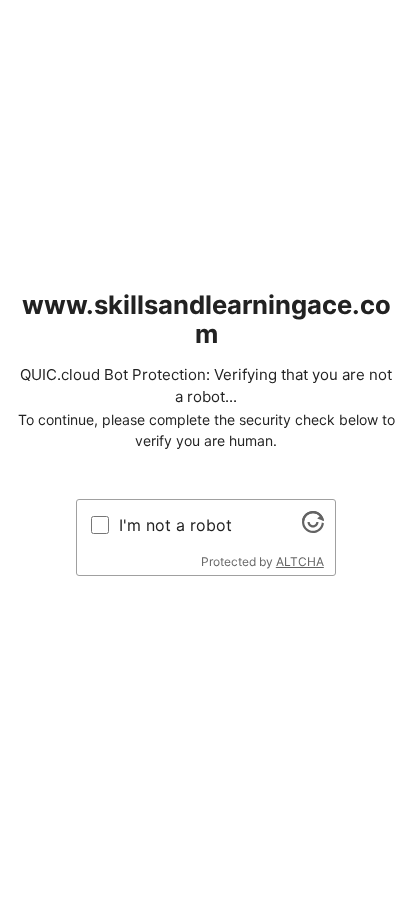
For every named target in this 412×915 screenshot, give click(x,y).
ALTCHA (300, 561)
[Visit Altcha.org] (313, 527)
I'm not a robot (175, 525)
